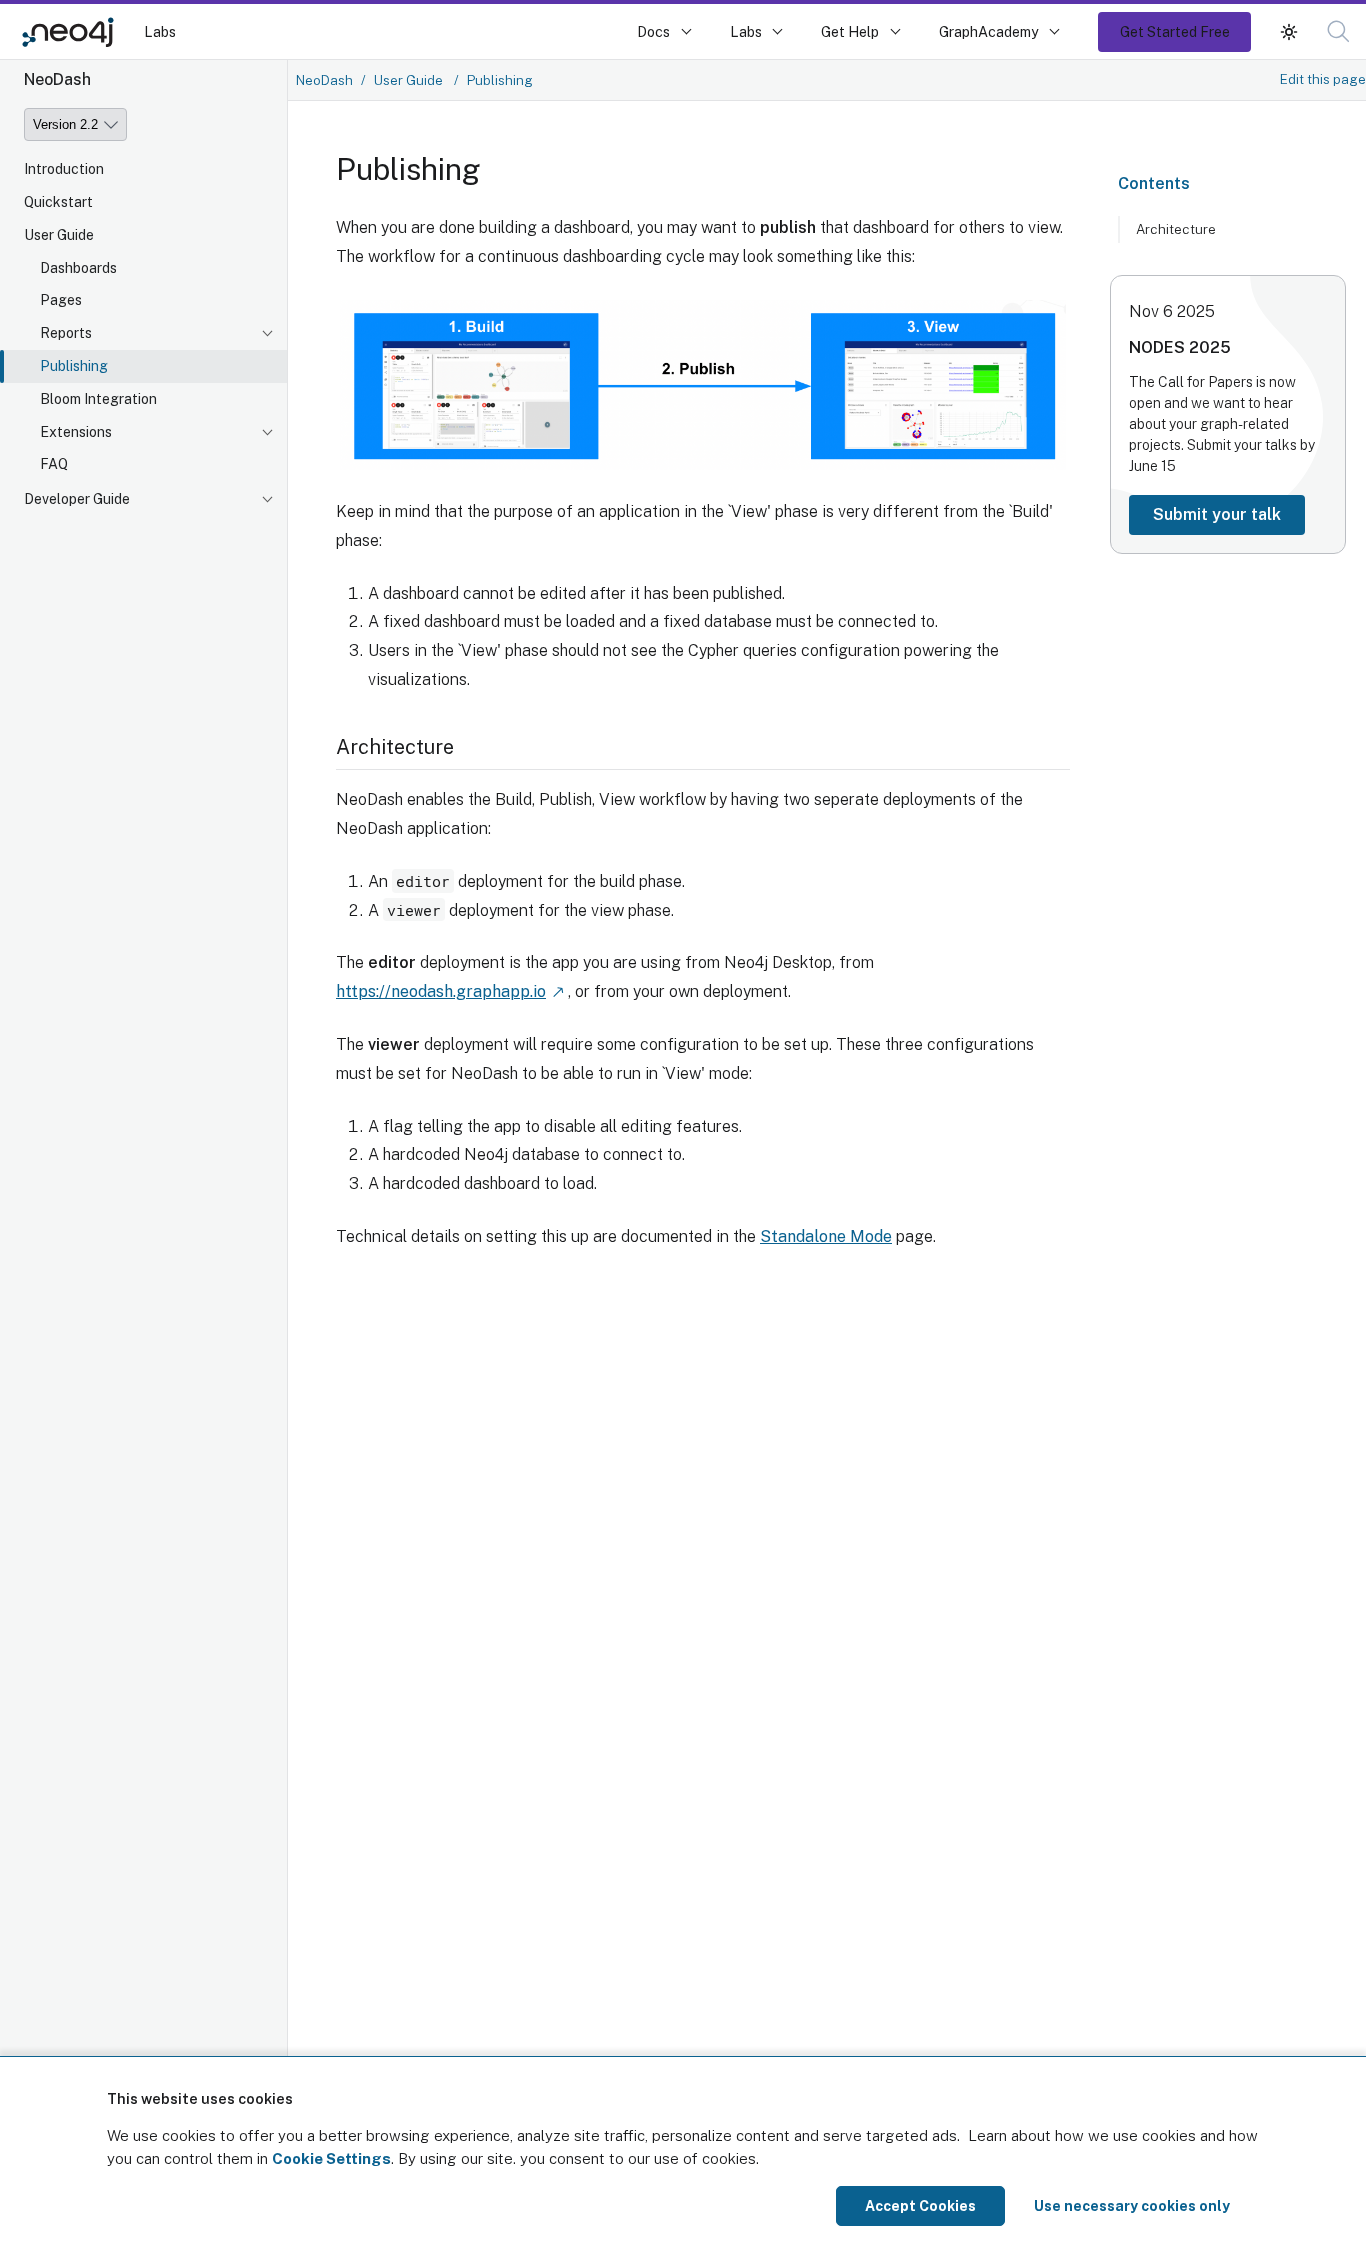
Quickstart (58, 202)
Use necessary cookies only (1132, 2206)
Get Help (850, 31)
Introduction (64, 169)
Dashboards (78, 268)
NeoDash (324, 80)
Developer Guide (77, 499)
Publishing (74, 366)
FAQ (54, 465)
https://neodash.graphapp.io (441, 991)
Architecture (1176, 229)
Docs (653, 31)
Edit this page (1323, 79)
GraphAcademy (989, 31)
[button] (1289, 31)
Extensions (76, 432)
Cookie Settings (331, 2158)
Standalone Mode (826, 1236)
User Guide (59, 235)
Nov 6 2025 (1172, 311)
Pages (61, 301)
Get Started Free (1175, 31)
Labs (160, 31)
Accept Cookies (920, 2206)
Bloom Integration (98, 399)
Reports (66, 333)
